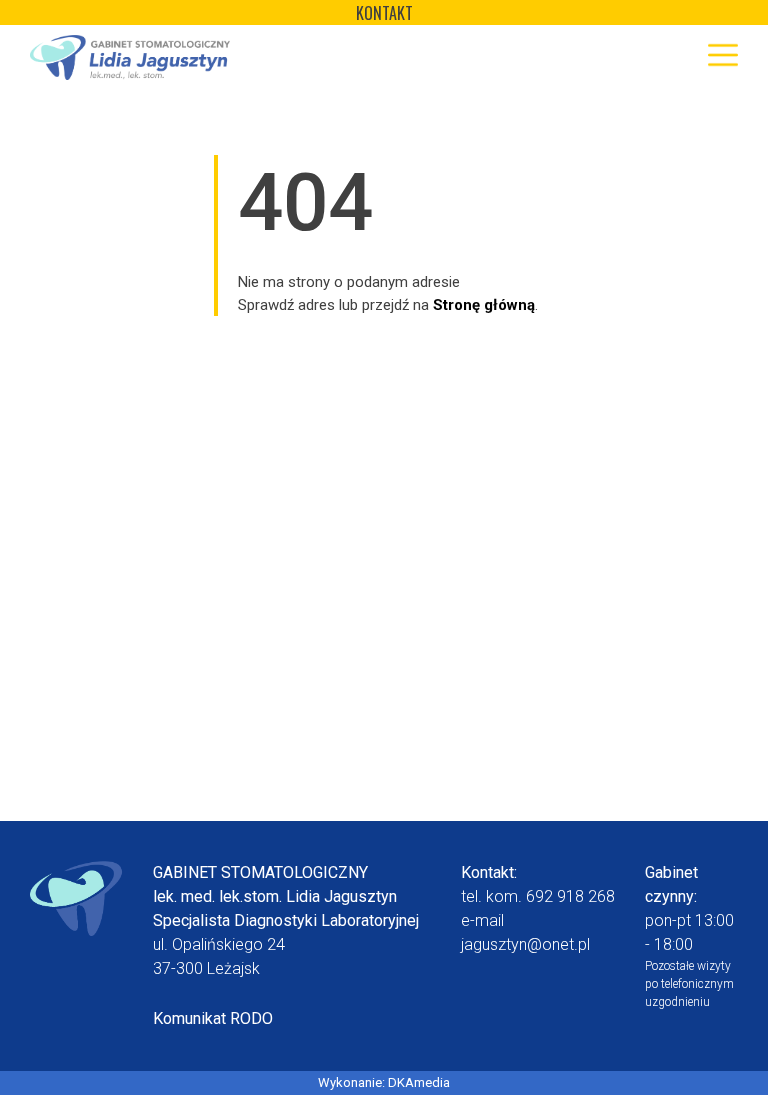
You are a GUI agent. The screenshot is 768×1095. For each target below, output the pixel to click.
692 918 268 (570, 896)
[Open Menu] (723, 55)
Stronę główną (484, 305)
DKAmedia (419, 1082)
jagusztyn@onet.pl (525, 944)
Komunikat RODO (213, 1018)
